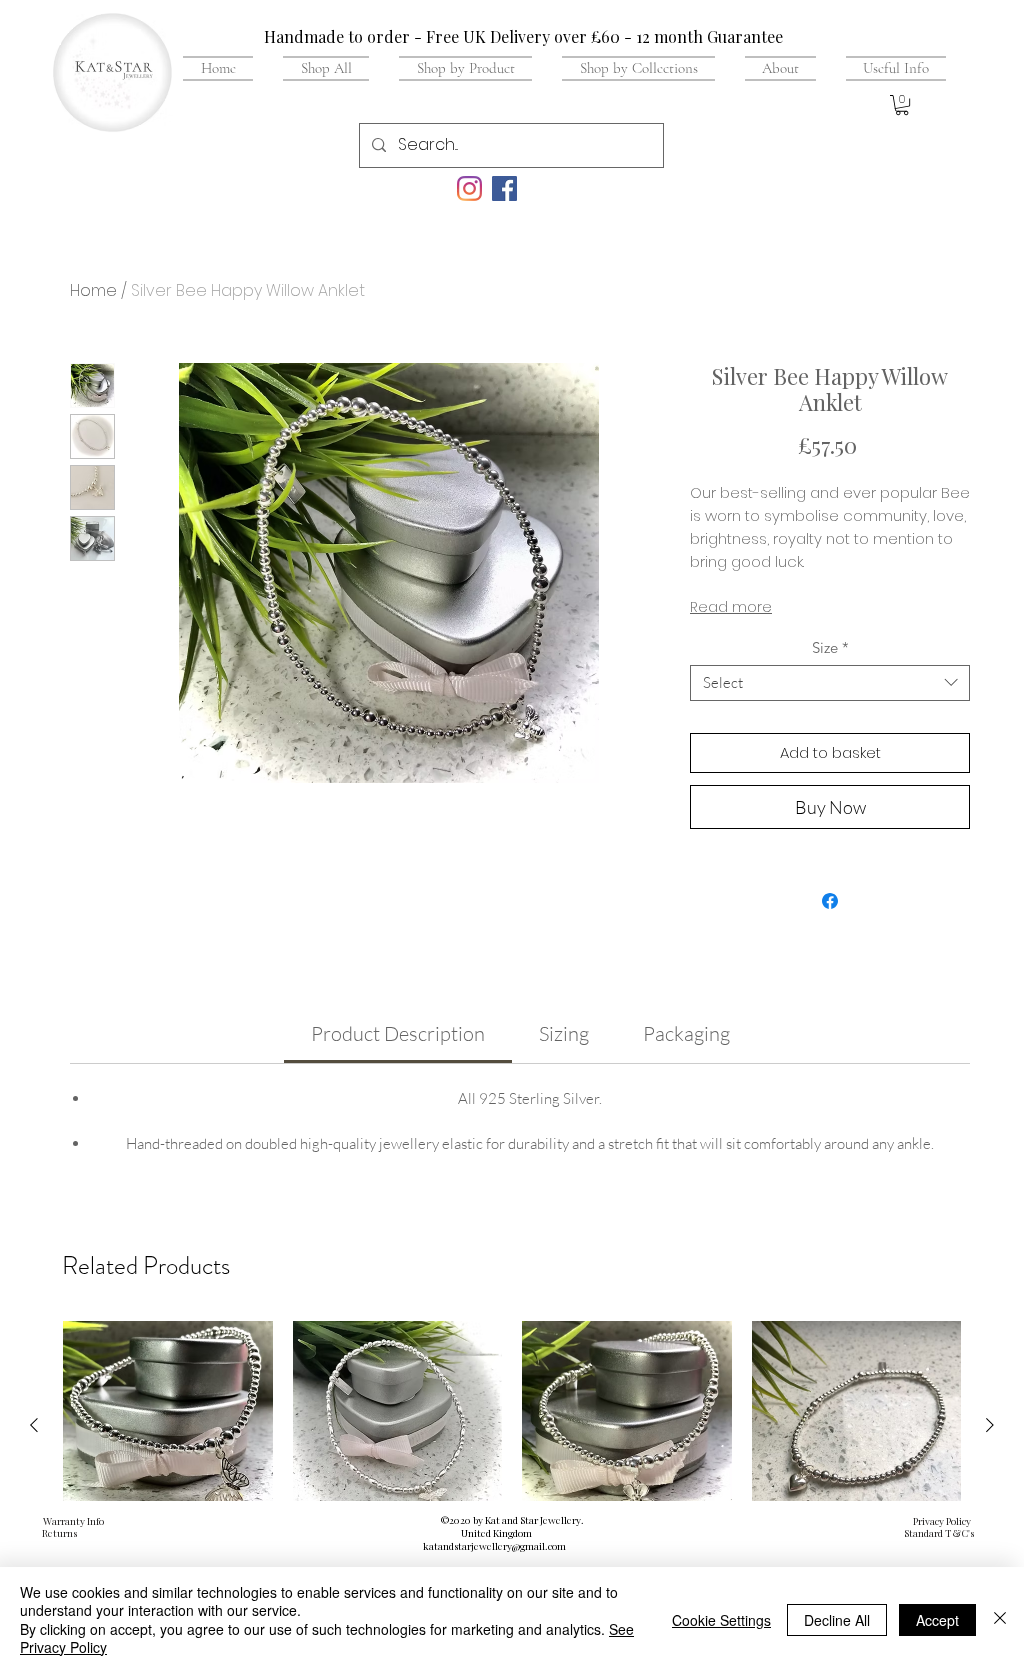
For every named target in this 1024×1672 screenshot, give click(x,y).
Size (830, 648)
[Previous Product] (34, 1425)
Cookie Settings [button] (721, 1620)
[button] (888, 68)
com (557, 1546)
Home (93, 290)
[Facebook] (504, 188)
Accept (937, 1620)
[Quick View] (168, 1426)
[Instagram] (469, 188)
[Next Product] (990, 1425)
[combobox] (830, 683)
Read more (731, 607)
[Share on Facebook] (830, 901)
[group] (512, 1470)
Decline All (837, 1620)
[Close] (1000, 1619)
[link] (398, 1033)
